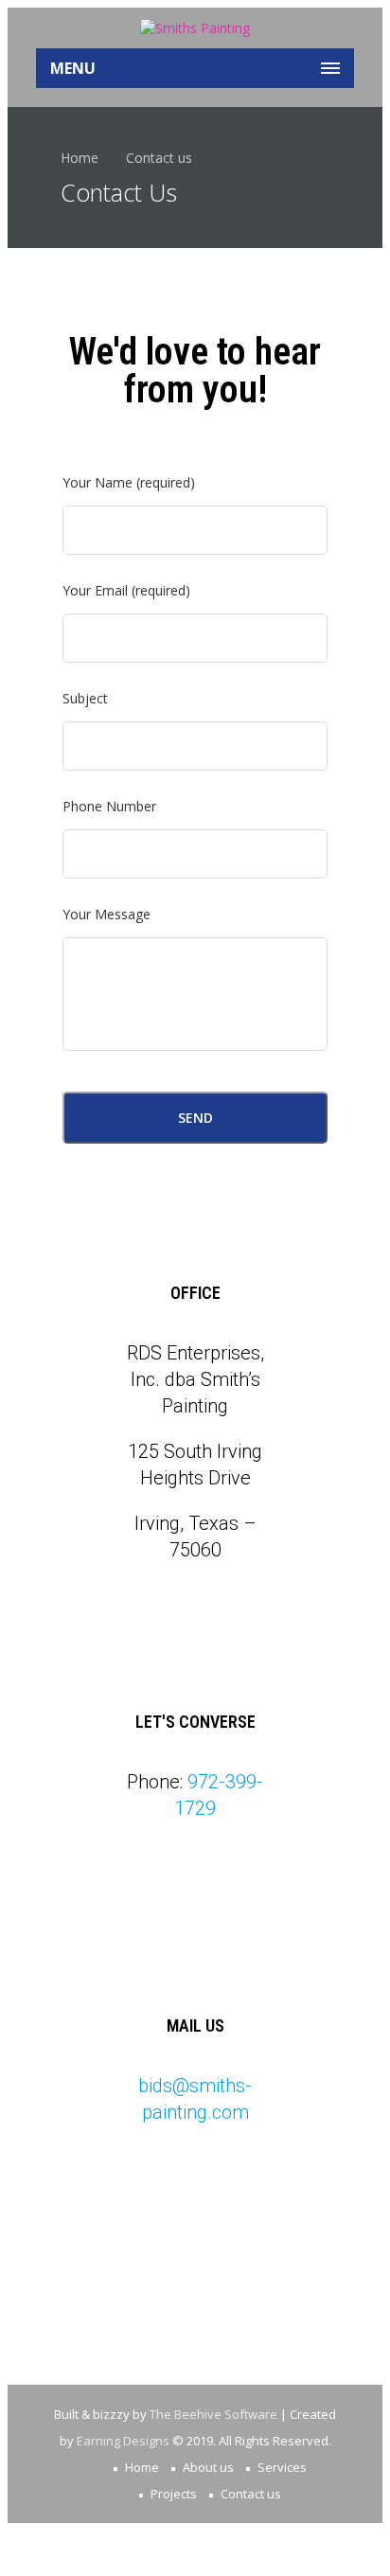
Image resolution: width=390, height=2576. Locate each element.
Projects (174, 2494)
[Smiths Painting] (195, 28)
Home (80, 158)
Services (282, 2467)
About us (208, 2467)
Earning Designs (123, 2441)
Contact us (251, 2494)
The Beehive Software (213, 2414)
